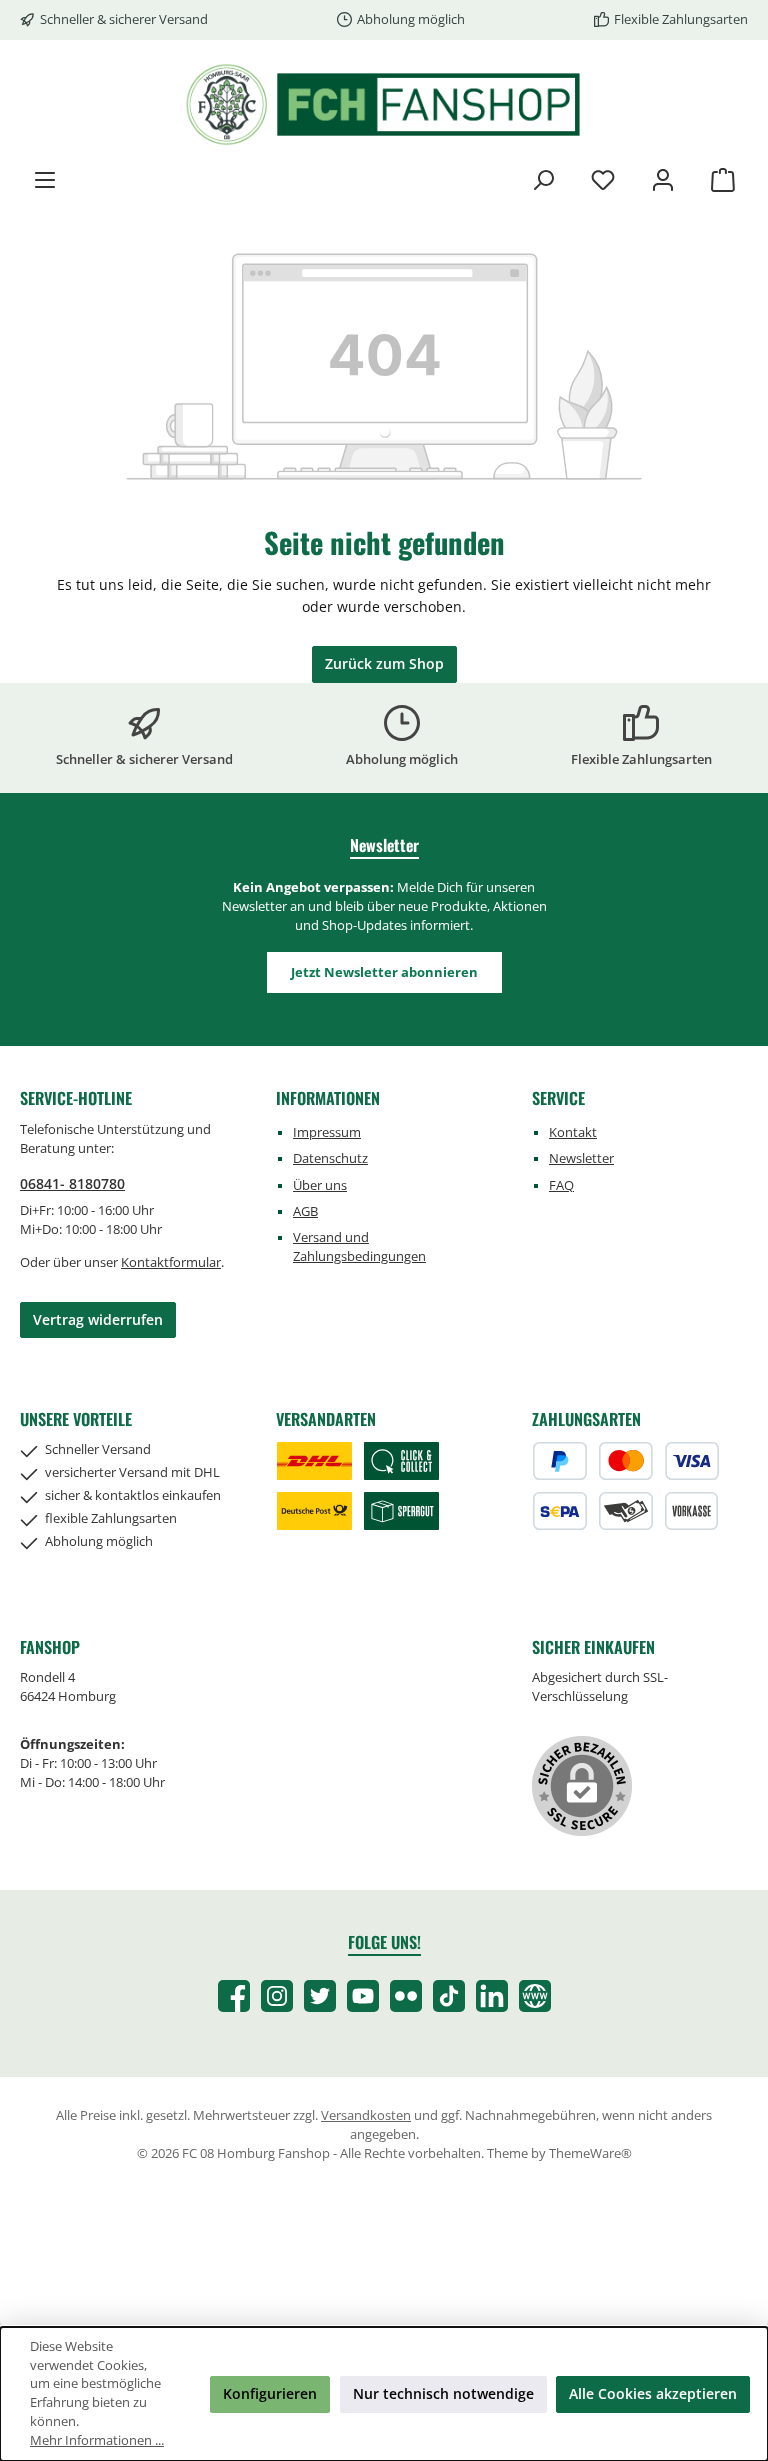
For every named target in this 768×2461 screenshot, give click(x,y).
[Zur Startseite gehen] (384, 104)
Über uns (320, 1185)
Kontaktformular (171, 1262)
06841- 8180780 (72, 1183)
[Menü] (45, 179)
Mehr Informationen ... (97, 2440)
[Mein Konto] (663, 179)
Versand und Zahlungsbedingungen (359, 1247)
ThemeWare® (590, 2153)
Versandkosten (366, 2115)
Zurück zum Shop (384, 663)
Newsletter (581, 1158)
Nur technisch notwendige (443, 2393)
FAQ (561, 1185)
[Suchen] (543, 179)
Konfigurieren (270, 2393)
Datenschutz (330, 1158)
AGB (305, 1211)
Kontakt (573, 1132)
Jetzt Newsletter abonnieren (384, 972)
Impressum (327, 1132)
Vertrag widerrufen (98, 1319)
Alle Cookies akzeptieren (653, 2393)
